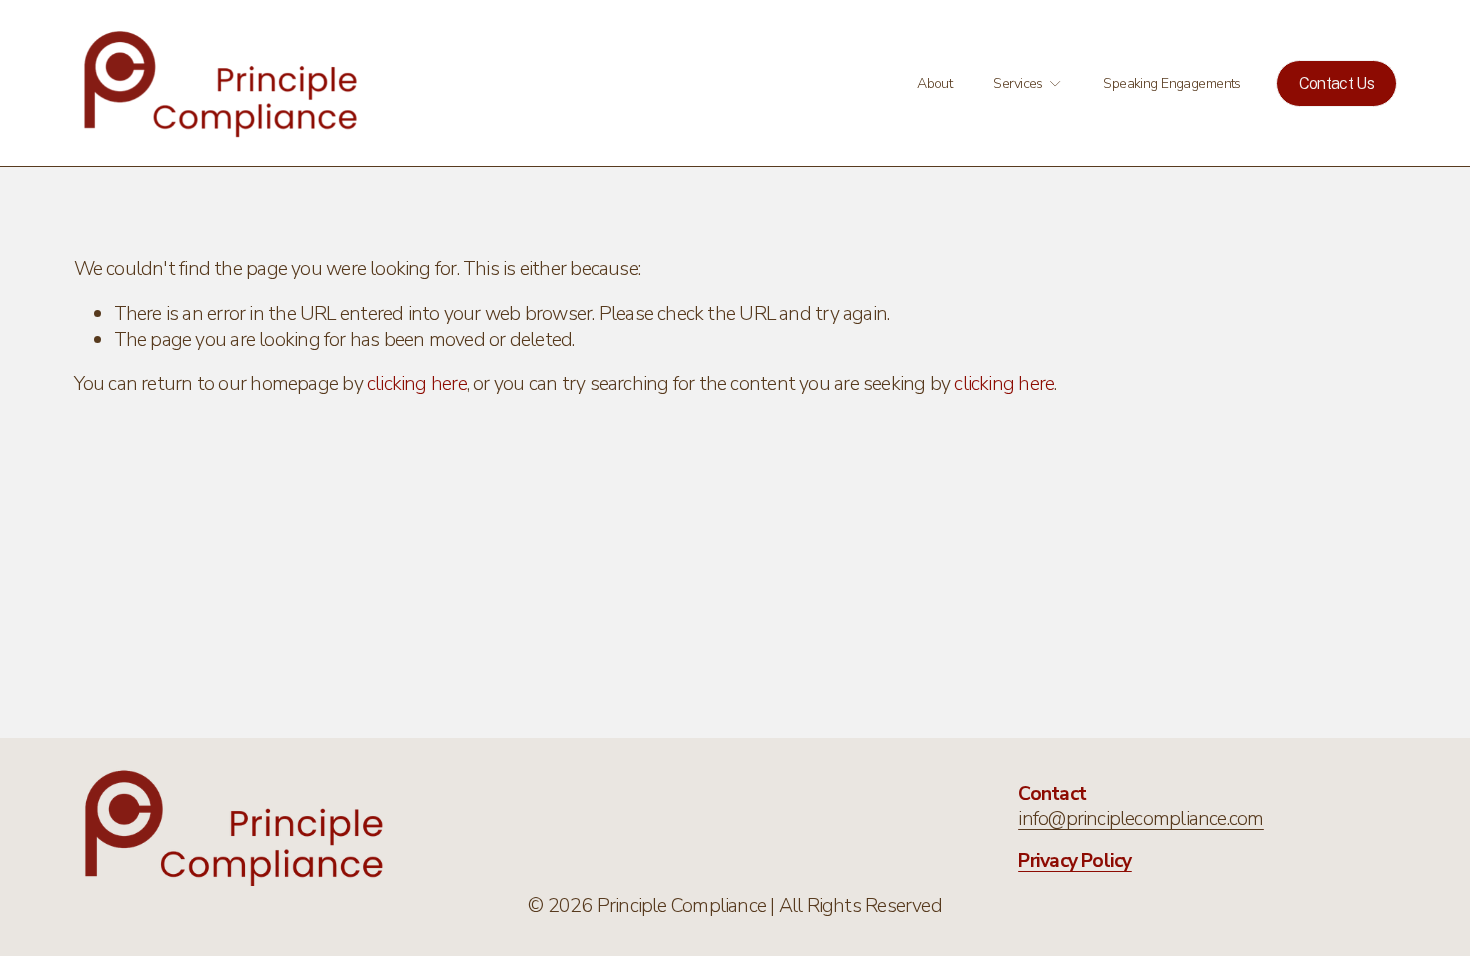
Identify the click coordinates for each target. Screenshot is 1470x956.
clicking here (417, 383)
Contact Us (1337, 83)
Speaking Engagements (1172, 83)
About (934, 83)
